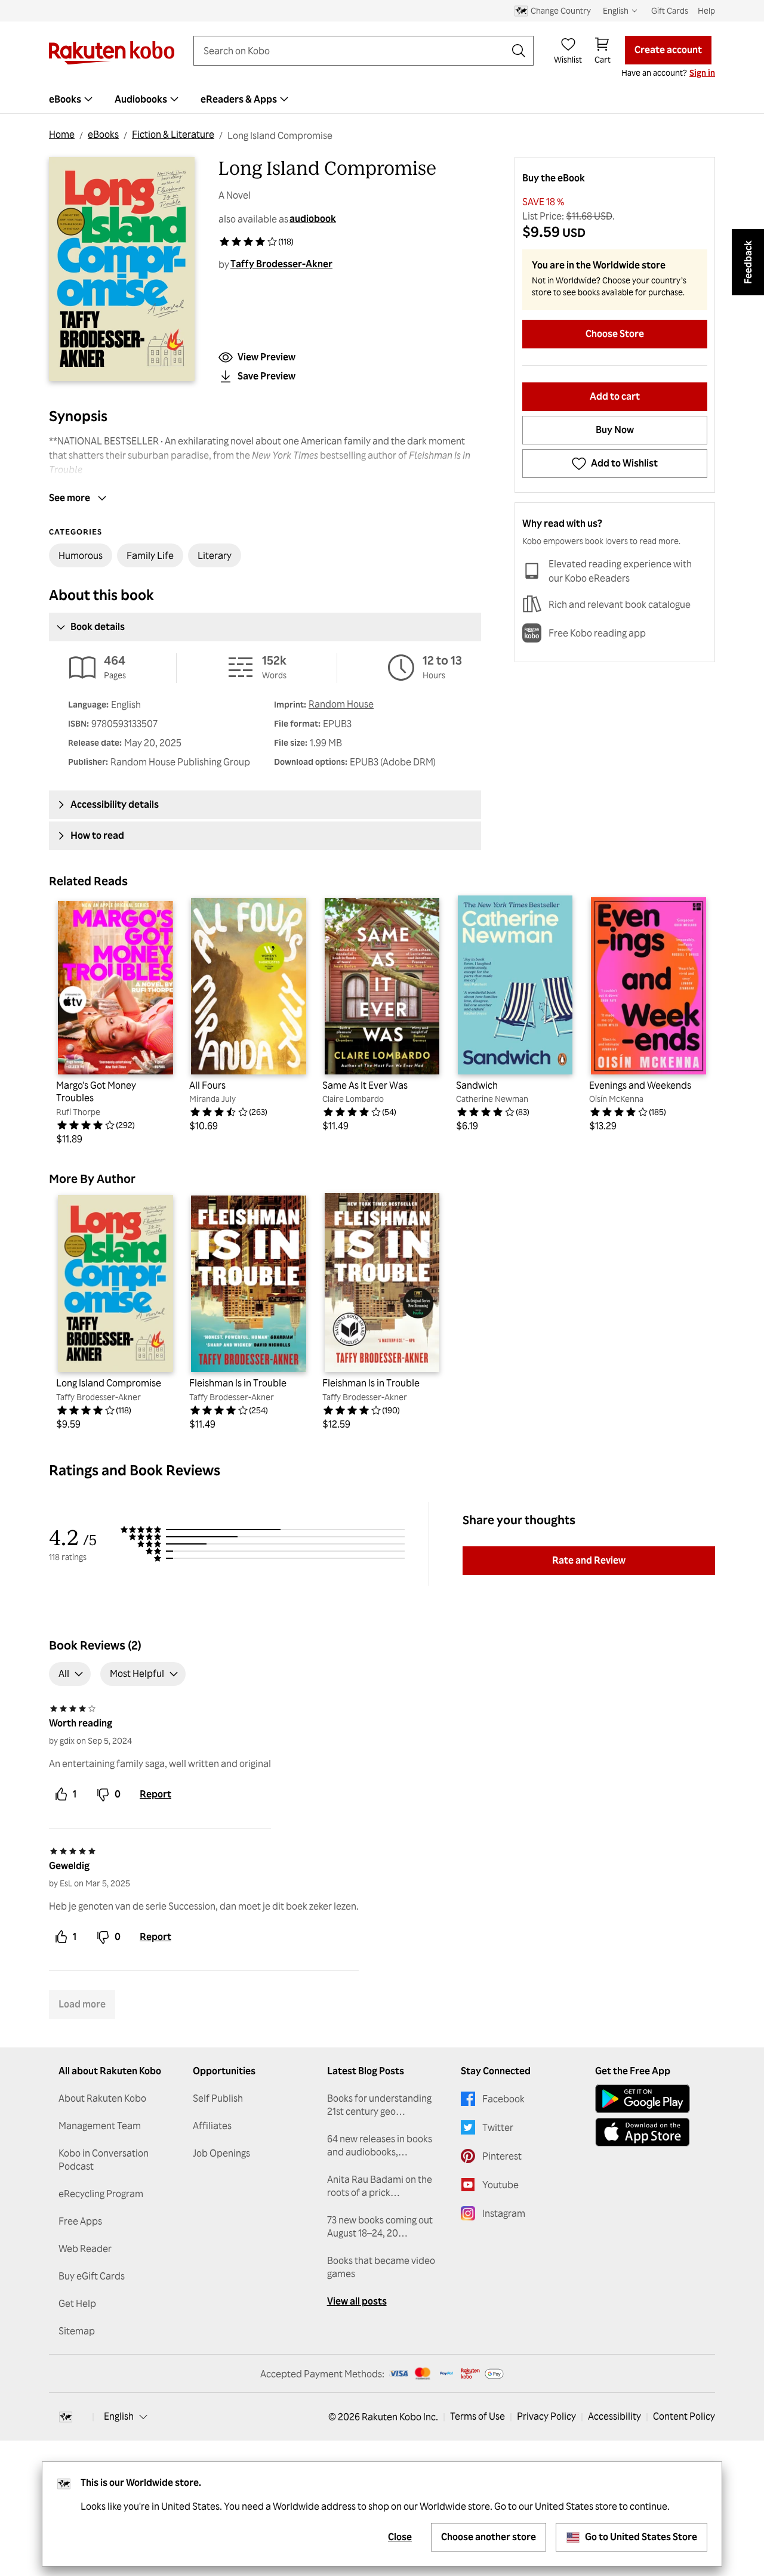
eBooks (103, 134)
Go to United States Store (641, 2537)
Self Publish (218, 2098)
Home (62, 134)
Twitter (498, 2127)
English (119, 2416)
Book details (98, 626)
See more (70, 498)
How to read (97, 835)
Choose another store (489, 2537)
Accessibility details (115, 804)
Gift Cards (670, 10)
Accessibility (614, 2416)
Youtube (500, 2185)
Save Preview (267, 376)
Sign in (702, 72)
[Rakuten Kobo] (112, 53)
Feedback (748, 262)
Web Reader (85, 2248)
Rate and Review (589, 1560)
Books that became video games (381, 2267)
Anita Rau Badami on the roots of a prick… (380, 2186)
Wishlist (568, 59)
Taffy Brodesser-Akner (281, 264)
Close (400, 2537)
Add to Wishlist (624, 463)
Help (706, 10)
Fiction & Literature (173, 134)
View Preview (267, 357)
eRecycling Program (101, 2194)
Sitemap (77, 2331)
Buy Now (615, 430)
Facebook (503, 2099)
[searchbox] (354, 51)
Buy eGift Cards (92, 2276)
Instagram (504, 2213)
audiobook (313, 218)
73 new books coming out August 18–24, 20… (380, 2226)
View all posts (357, 2301)
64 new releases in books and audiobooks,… (380, 2145)
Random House (341, 704)
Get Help (77, 2303)
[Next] (698, 1020)
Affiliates (212, 2126)
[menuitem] (72, 99)
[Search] (519, 51)
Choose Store (615, 333)
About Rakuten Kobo (102, 2098)
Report (155, 1794)
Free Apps (80, 2221)
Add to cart (615, 396)
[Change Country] (66, 2417)
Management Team (100, 2126)
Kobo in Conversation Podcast (104, 2160)
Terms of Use (478, 2416)
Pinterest (502, 2156)
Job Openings (221, 2153)
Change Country (561, 10)
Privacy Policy (546, 2416)
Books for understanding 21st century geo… (379, 2105)
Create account (668, 50)
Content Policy (684, 2416)
